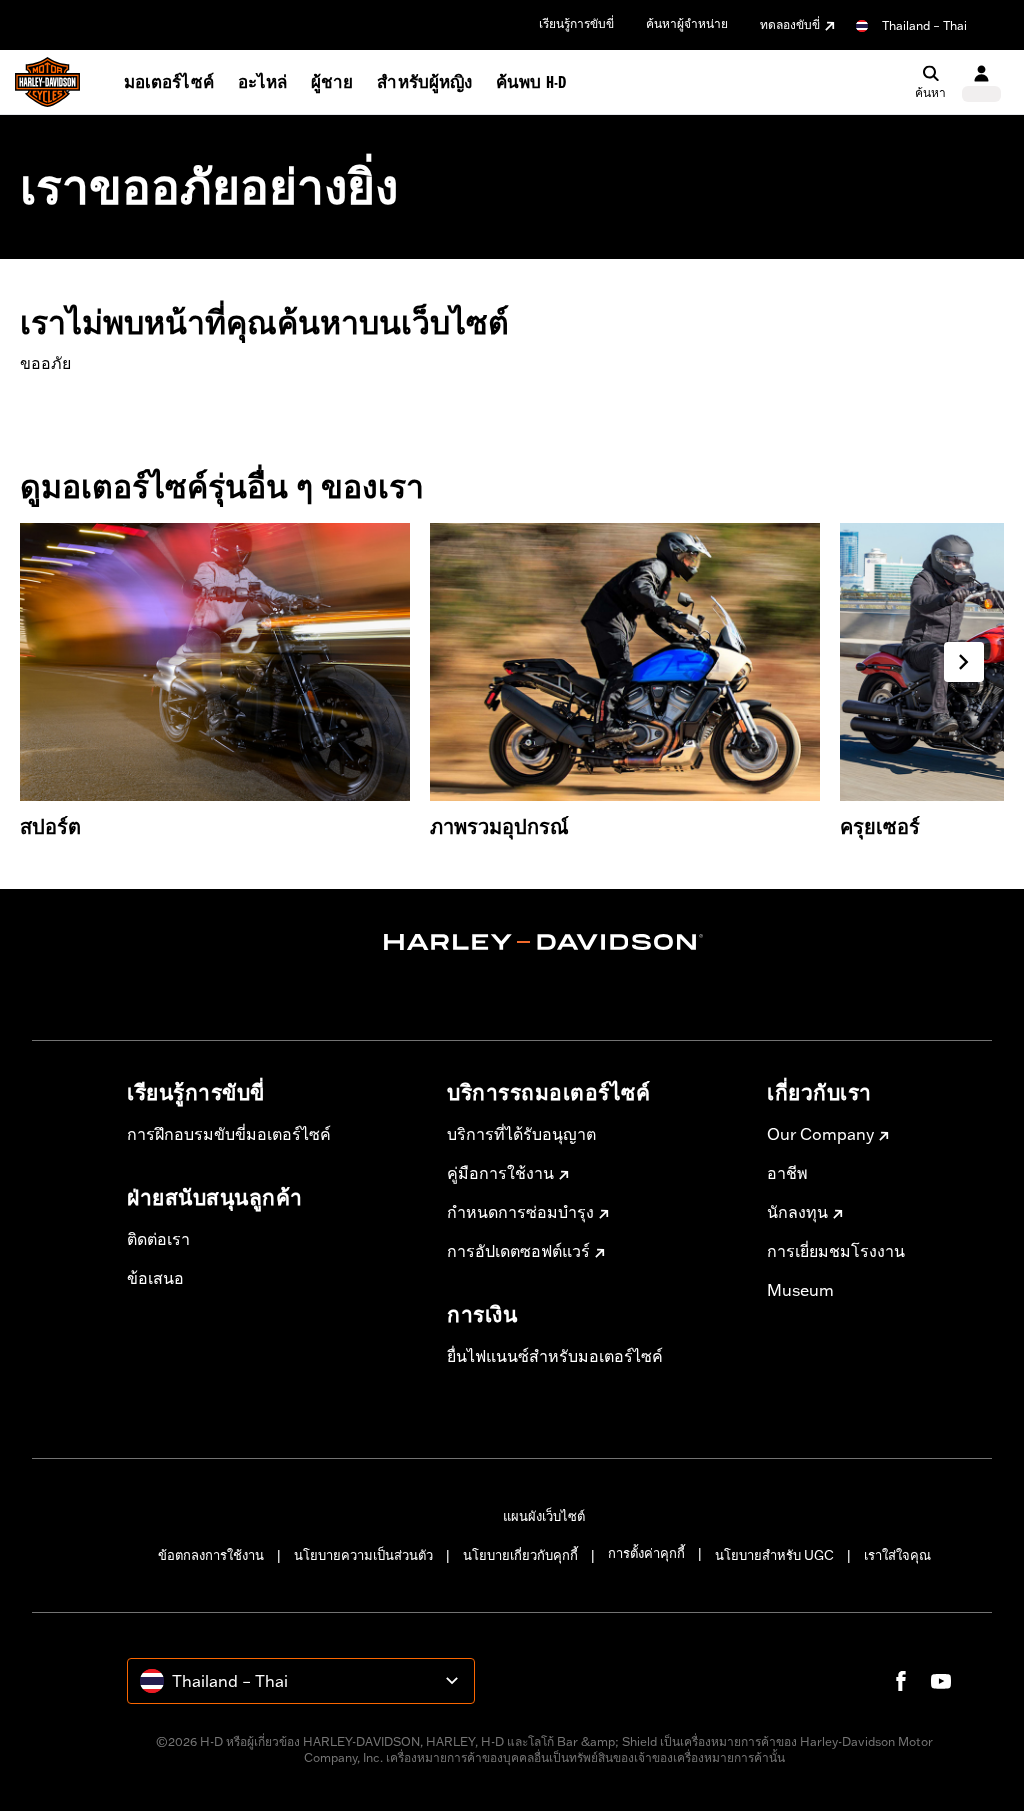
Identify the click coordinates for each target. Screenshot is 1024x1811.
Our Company (820, 1134)
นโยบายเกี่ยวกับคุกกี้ (520, 1555)
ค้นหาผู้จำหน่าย (687, 23)
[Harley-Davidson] (544, 942)
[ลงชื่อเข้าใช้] (981, 82)
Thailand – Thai (924, 25)
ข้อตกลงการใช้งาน (211, 1555)
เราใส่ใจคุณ (897, 1555)
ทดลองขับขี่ (790, 24)
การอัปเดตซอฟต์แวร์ (518, 1251)
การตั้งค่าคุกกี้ (646, 1553)
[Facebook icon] (901, 1681)
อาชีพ (787, 1173)
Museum (800, 1290)
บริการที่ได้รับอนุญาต (521, 1134)
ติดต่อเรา (158, 1239)
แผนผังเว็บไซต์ (544, 1516)
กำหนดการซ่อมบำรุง (520, 1212)
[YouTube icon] (941, 1681)
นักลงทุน (797, 1212)
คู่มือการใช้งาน (500, 1173)
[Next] (964, 662)
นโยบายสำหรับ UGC (774, 1555)
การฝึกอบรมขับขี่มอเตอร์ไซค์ (229, 1134)
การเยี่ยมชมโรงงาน (836, 1251)
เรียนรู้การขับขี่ (576, 23)
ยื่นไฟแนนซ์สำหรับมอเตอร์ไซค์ (555, 1356)
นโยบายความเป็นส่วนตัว (363, 1555)
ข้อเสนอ (155, 1278)
